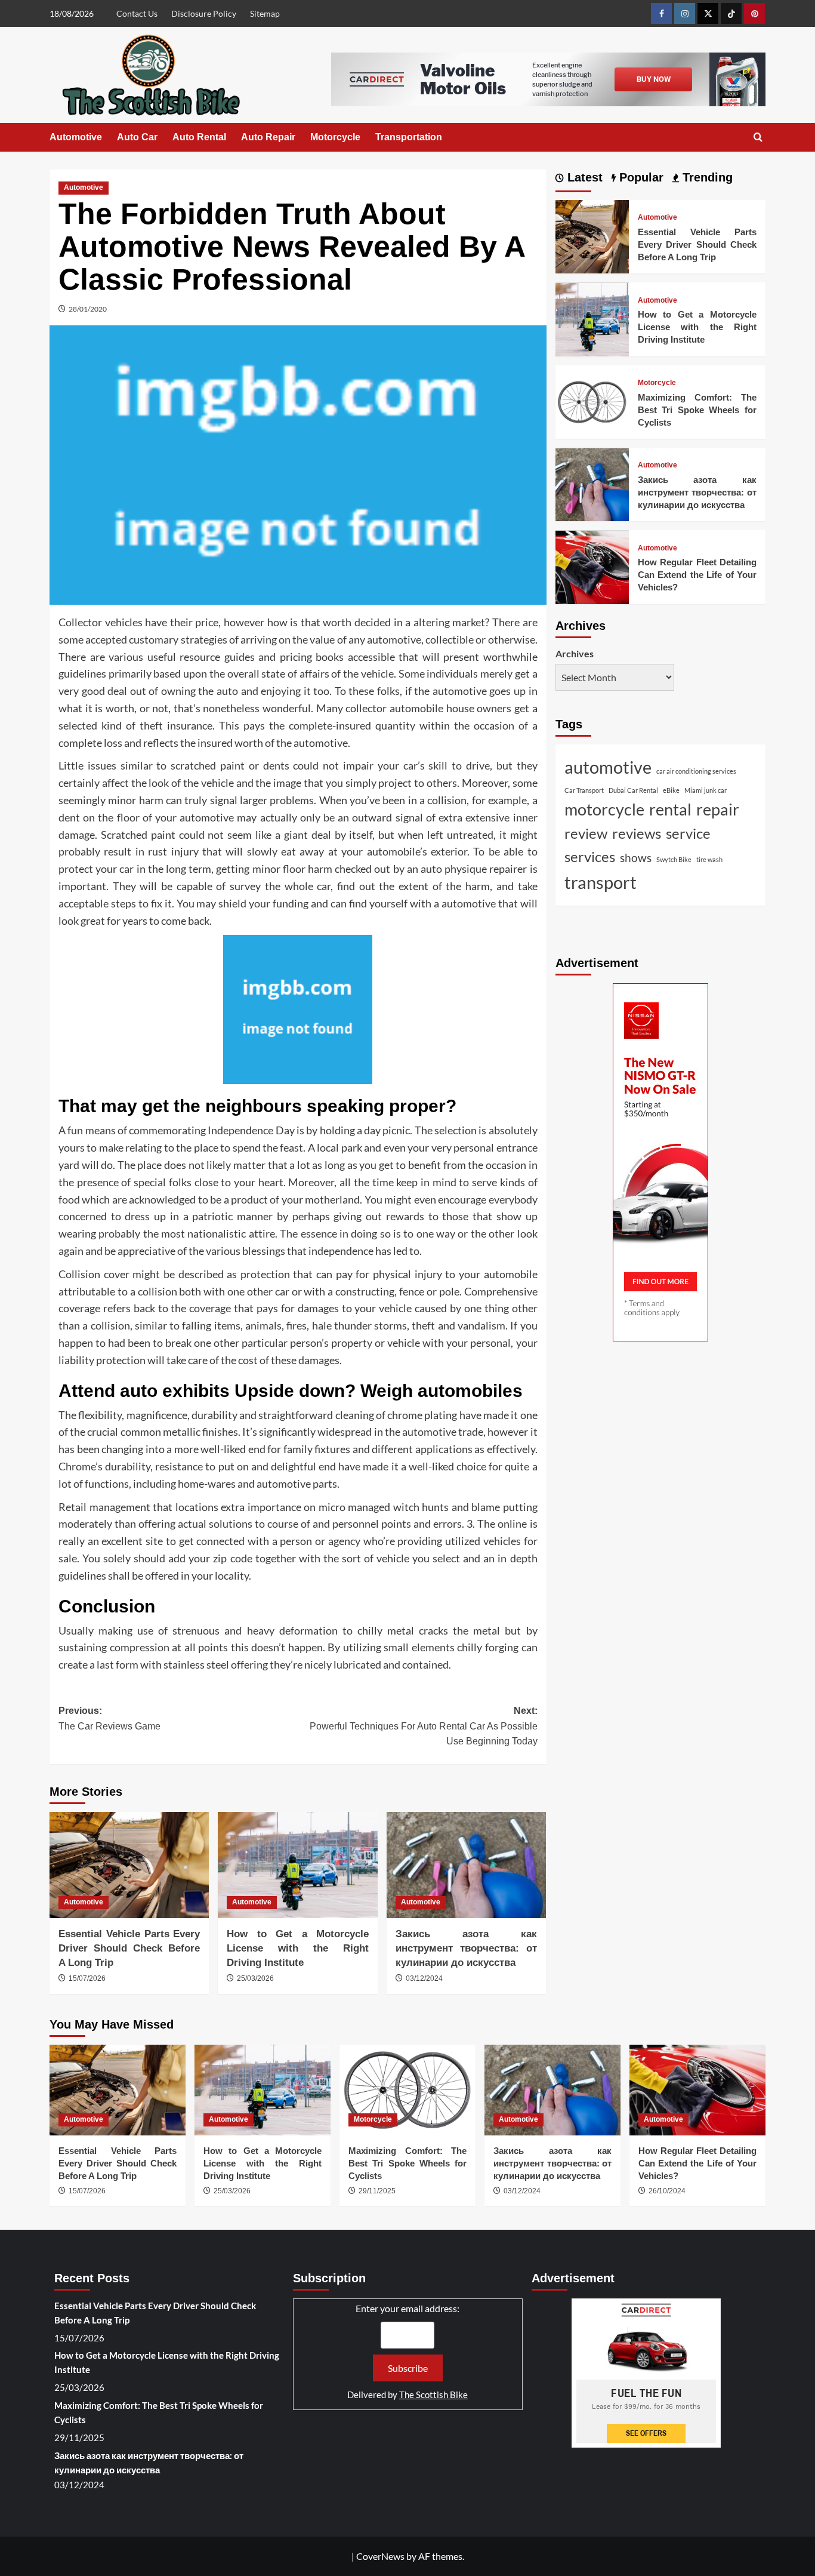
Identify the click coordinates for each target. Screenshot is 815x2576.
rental (670, 810)
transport (601, 882)
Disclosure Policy (204, 13)
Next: (423, 1726)
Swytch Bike (674, 860)
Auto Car (137, 137)
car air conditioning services (696, 772)
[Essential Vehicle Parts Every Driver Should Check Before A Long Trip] (129, 1865)
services (590, 857)
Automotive (76, 137)
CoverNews (380, 2556)
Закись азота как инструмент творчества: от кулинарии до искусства (466, 1948)
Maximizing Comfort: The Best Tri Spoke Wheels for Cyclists (697, 410)
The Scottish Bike (433, 2395)
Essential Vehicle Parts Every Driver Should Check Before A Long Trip (129, 1948)
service (688, 834)
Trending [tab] (706, 177)
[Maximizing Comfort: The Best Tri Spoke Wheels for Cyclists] (592, 401)
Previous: (109, 1718)
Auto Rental (199, 137)
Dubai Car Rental (633, 791)
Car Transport (584, 791)
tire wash (709, 860)
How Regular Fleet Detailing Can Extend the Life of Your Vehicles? (697, 575)
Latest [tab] (583, 177)
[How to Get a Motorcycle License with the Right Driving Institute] (297, 1865)
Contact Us (137, 13)
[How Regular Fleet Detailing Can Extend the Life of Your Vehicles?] (592, 566)
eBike (671, 791)
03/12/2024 (424, 1978)
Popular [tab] (640, 177)
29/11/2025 (377, 2191)
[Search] (758, 138)
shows (636, 858)
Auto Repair (268, 137)
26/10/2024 (667, 2191)
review (586, 834)
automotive (608, 767)
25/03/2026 (255, 1978)
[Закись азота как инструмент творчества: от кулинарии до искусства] (466, 1865)
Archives (575, 653)
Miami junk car (706, 791)
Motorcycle (335, 137)
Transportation (409, 137)
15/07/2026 (87, 1978)
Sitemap (265, 13)
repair (718, 810)
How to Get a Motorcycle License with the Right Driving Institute (297, 1948)
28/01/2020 (88, 309)
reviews (637, 834)
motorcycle (604, 810)
